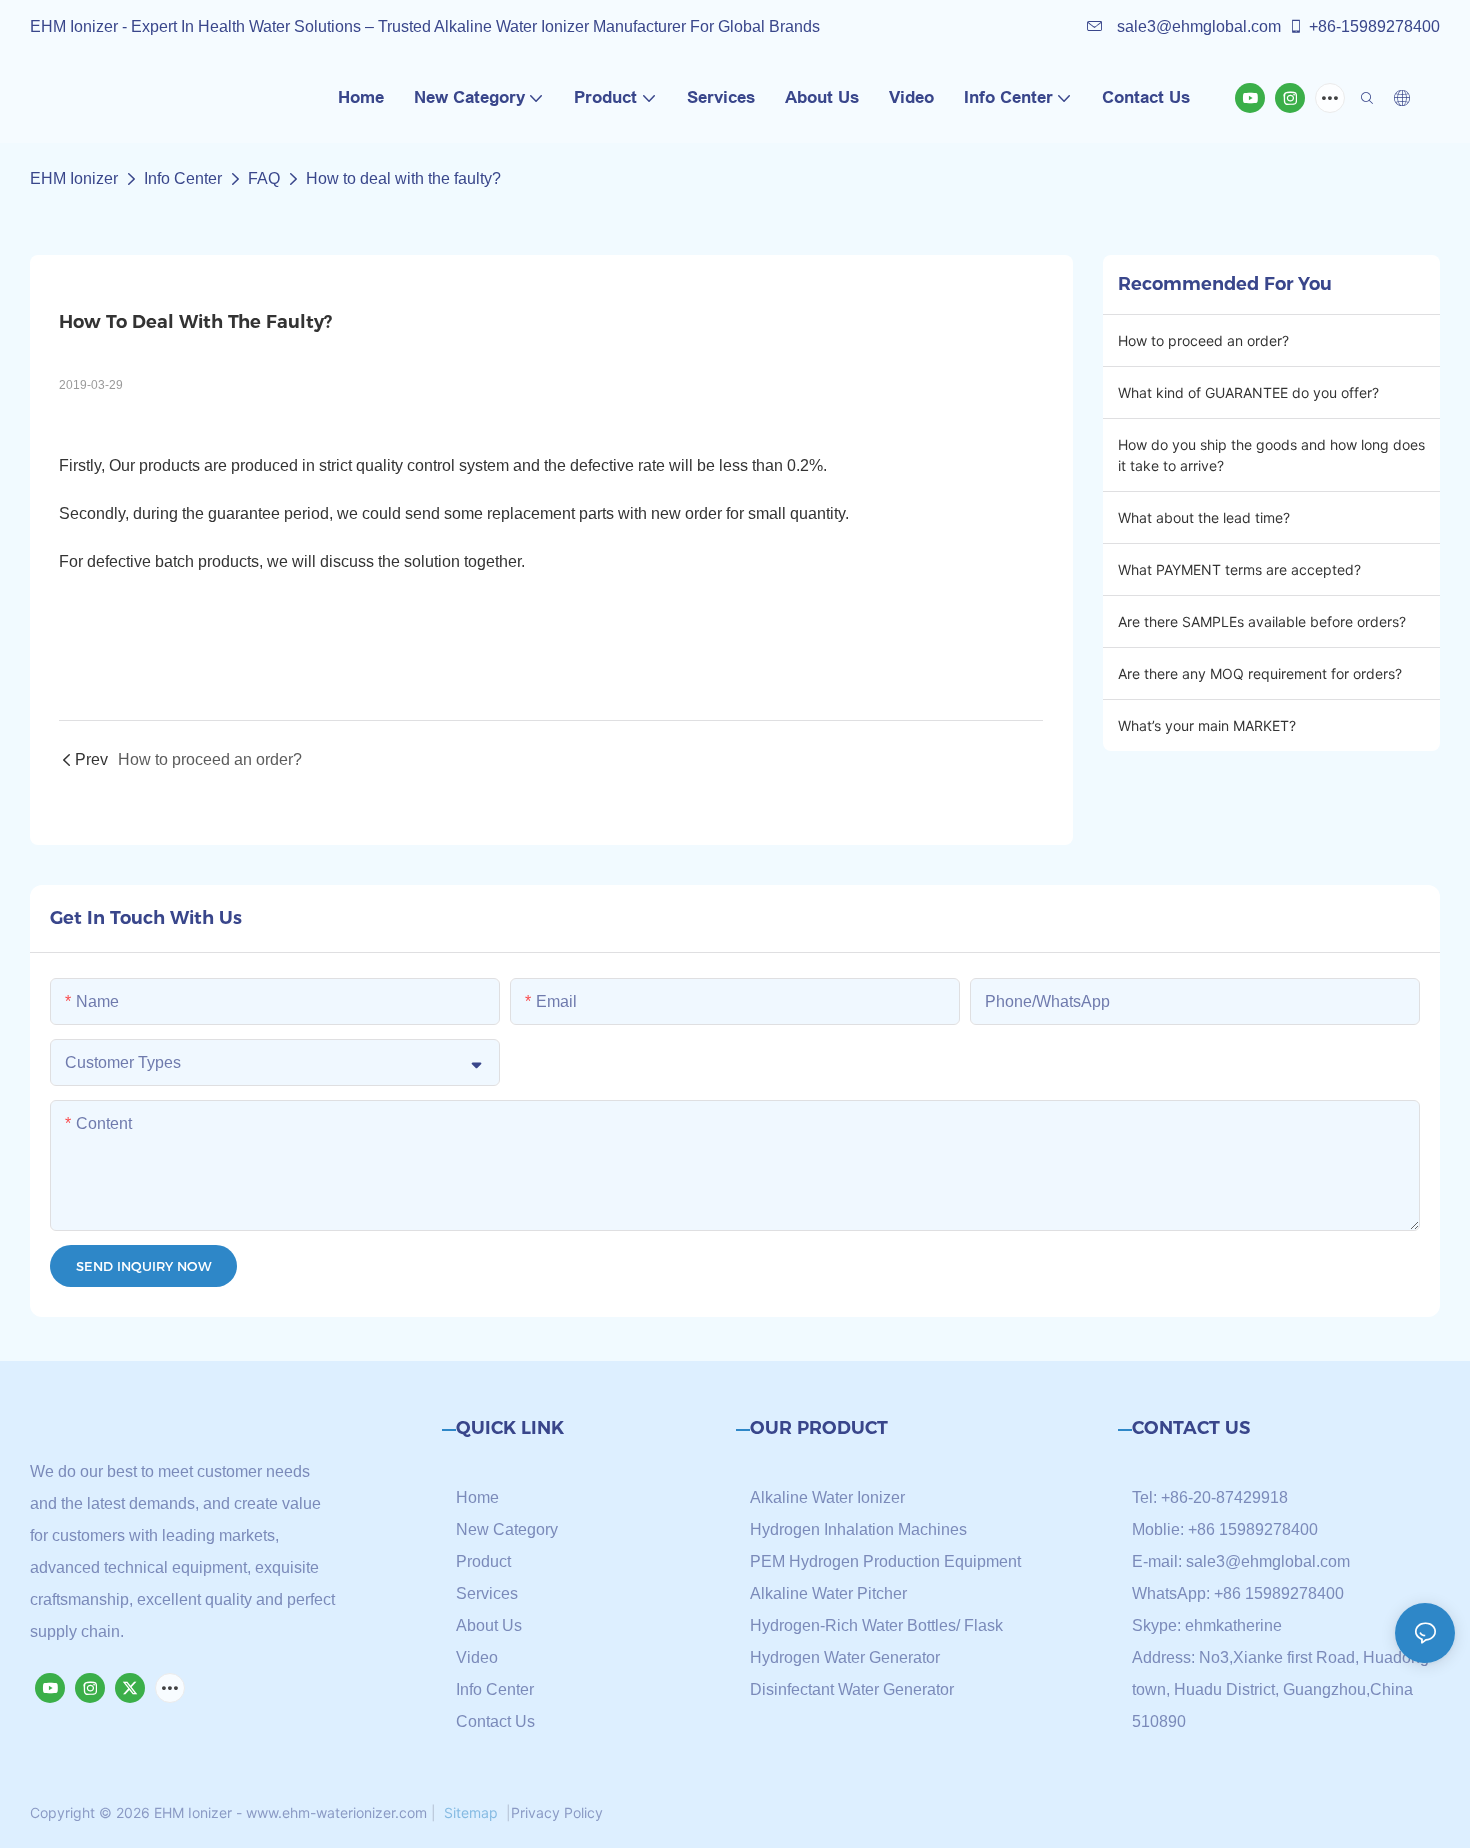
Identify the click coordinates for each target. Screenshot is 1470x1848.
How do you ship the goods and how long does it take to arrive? (1271, 455)
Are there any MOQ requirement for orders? (1260, 673)
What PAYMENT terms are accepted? (1239, 569)
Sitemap (471, 1812)
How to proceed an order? (1203, 340)
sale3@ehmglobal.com (1197, 26)
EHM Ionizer (74, 178)
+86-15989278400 (1374, 26)
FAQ (264, 178)
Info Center (183, 178)
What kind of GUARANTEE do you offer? (1248, 392)
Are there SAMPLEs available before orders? (1262, 621)
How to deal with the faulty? (405, 178)
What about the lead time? (1204, 517)
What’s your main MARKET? (1207, 725)
